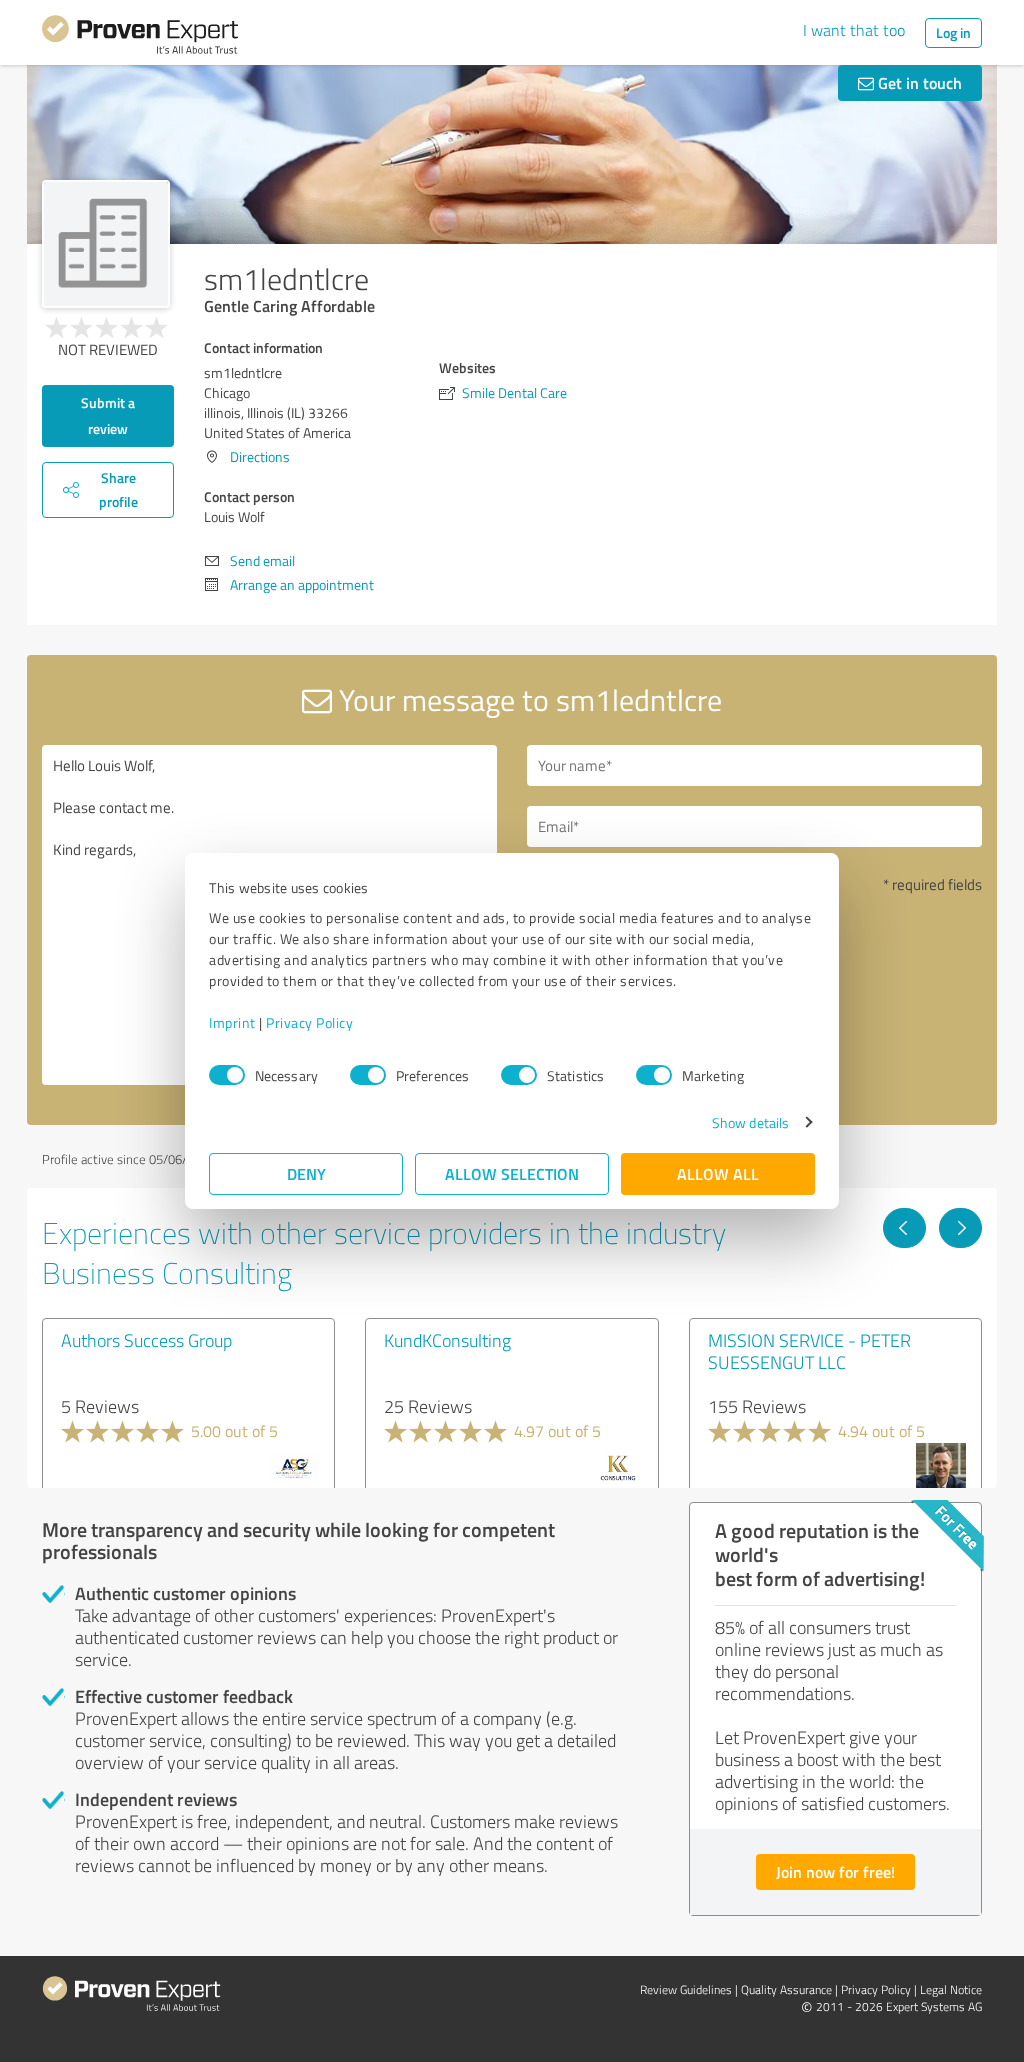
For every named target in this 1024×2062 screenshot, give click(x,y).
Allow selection (512, 1173)
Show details (750, 1122)
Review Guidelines (686, 1989)
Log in (953, 32)
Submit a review (108, 415)
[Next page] (960, 1228)
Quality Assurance (786, 1989)
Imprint (232, 1022)
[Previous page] (904, 1228)
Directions (260, 456)
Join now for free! (835, 1871)
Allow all (718, 1173)
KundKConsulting (447, 1340)
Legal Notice (951, 1989)
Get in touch (918, 82)
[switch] (368, 1075)
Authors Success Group (146, 1340)
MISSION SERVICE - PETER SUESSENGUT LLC (809, 1351)
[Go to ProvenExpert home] (140, 38)
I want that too (854, 30)
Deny (306, 1173)
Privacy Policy (309, 1022)
